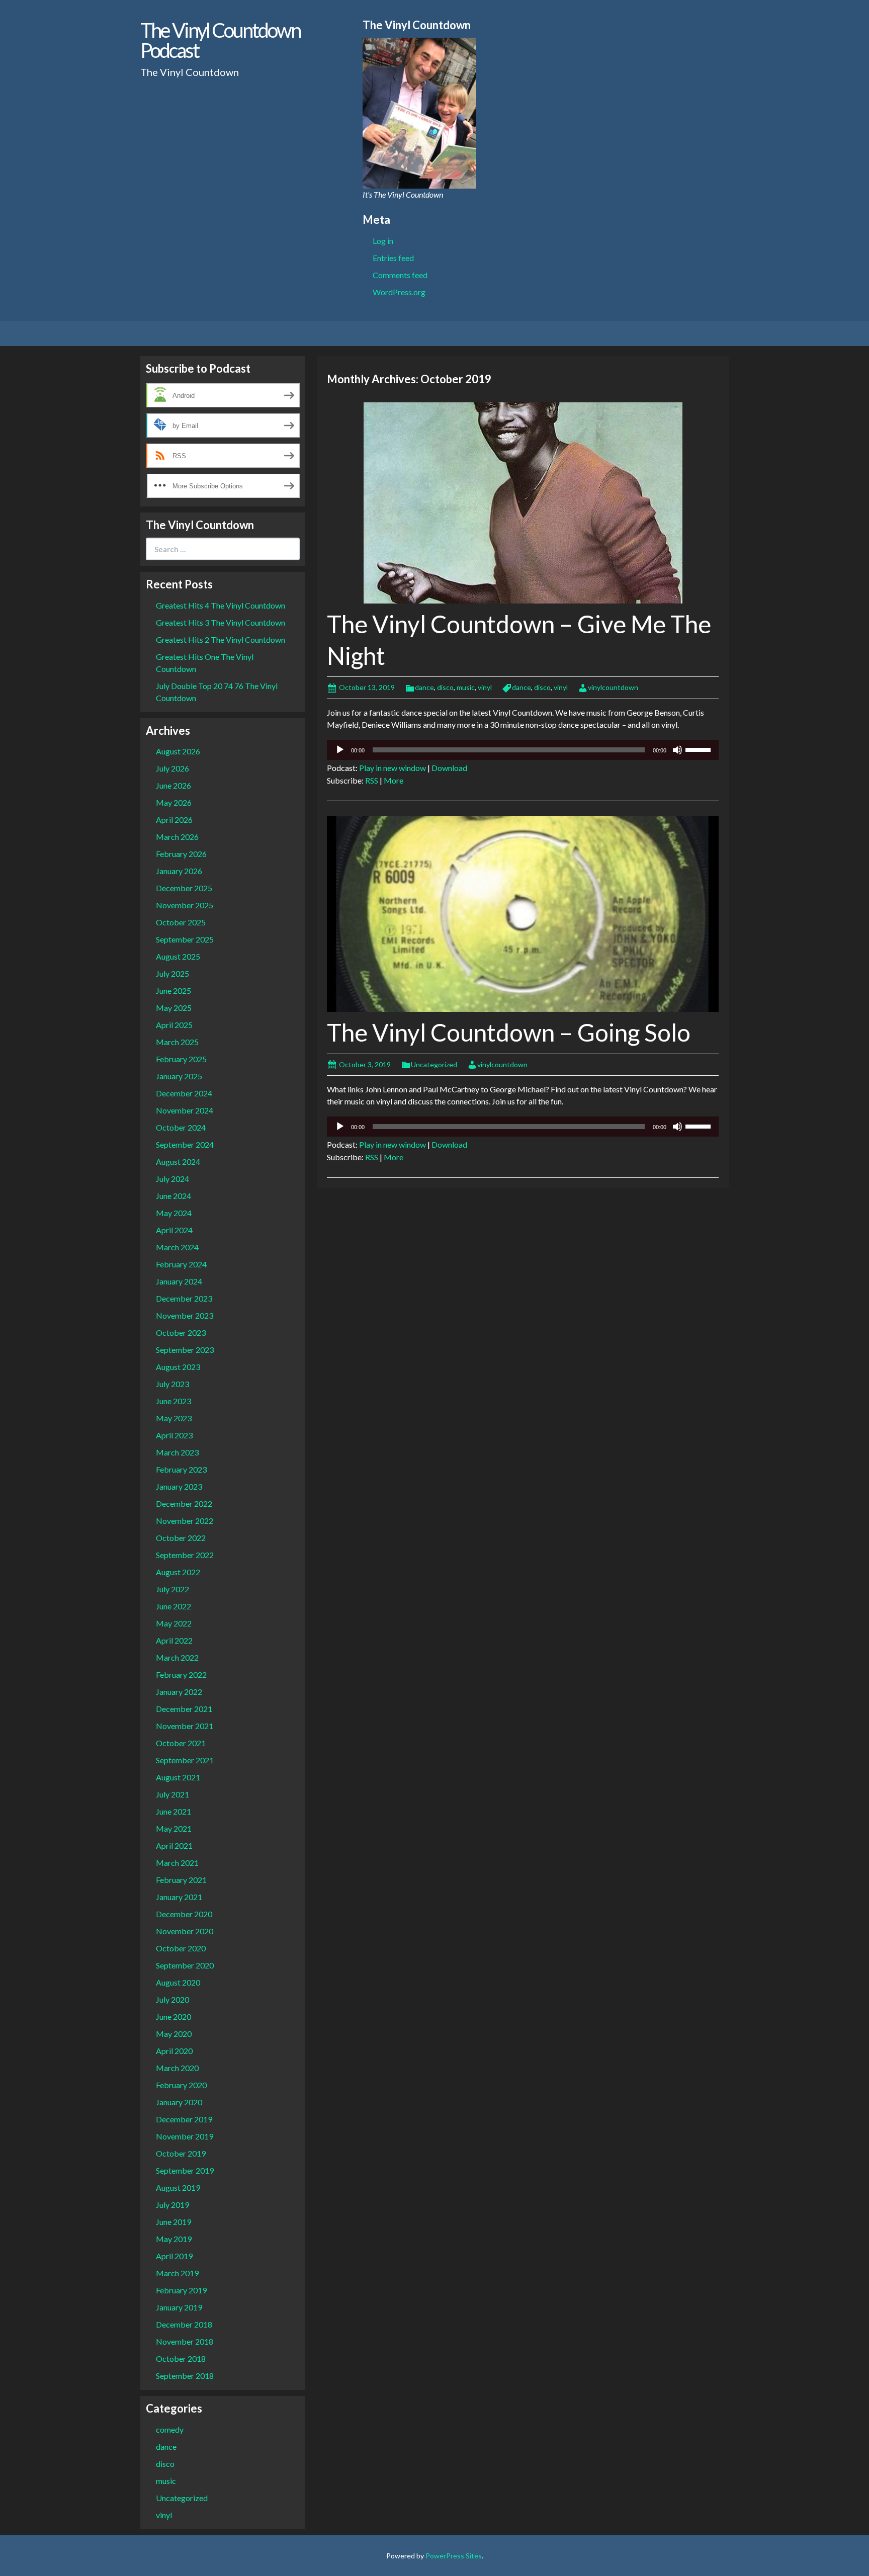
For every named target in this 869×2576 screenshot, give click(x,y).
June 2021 (173, 1811)
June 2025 (173, 991)
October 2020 (181, 1948)
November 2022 (185, 1521)
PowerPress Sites (454, 2556)
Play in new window (393, 768)
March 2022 (177, 1657)
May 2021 (174, 1828)
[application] (523, 750)
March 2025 (177, 1042)
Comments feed (400, 275)
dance (424, 687)
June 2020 (173, 2016)
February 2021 (181, 1880)
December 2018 (184, 2324)
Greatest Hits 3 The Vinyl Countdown (221, 622)
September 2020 (185, 1965)
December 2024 (184, 1093)
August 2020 (178, 1982)
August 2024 (178, 1162)
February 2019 (181, 2290)
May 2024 (174, 1213)
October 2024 (181, 1127)
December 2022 (184, 1504)
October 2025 (181, 922)
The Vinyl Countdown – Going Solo (509, 1032)
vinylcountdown (613, 687)
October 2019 (181, 2153)
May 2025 (174, 1008)
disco (445, 687)
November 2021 (185, 1726)
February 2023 (181, 1469)
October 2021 (181, 1743)
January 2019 (179, 2307)
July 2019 (172, 2205)
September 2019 (185, 2170)
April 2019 (174, 2256)
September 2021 (185, 1760)
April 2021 (174, 1845)
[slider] (700, 749)
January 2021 (179, 1897)
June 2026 (173, 785)
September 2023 (185, 1350)
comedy (170, 2429)
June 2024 (173, 1196)
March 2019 (177, 2273)
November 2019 (185, 2136)
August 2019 (178, 2187)
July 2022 (172, 1589)
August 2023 (178, 1367)
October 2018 (181, 2358)
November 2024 (185, 1110)
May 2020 (174, 2034)
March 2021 (177, 1863)
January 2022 (179, 1692)
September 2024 (185, 1144)
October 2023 (181, 1333)
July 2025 (172, 973)
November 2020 (185, 1931)
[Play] (340, 750)
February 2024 (181, 1264)
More (394, 780)
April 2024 (174, 1230)
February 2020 (181, 2085)
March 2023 (177, 1452)
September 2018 (185, 2376)
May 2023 (174, 1418)
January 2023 (179, 1486)
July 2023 (172, 1384)
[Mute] (677, 750)
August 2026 (178, 751)
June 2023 (173, 1401)
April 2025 (174, 1025)
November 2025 (185, 905)
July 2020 (172, 1999)
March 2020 (177, 2068)
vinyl (485, 687)
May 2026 (174, 802)
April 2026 (174, 820)
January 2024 (179, 1281)
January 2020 (179, 2102)
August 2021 (178, 1777)
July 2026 (172, 768)
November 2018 (185, 2341)
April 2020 (174, 2051)
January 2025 (179, 1076)
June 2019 (173, 2222)
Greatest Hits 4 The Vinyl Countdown (221, 605)
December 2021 (184, 1709)
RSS (372, 780)
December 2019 (184, 2119)
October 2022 (181, 1538)
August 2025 (178, 956)
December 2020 (184, 1914)
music (466, 687)
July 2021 (172, 1794)
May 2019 (174, 2239)
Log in (383, 241)
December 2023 (184, 1298)
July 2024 (172, 1179)
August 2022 (178, 1572)
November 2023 (185, 1315)
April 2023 (174, 1435)
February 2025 (181, 1059)
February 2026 (181, 854)
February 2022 (181, 1675)
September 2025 (185, 939)
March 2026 (177, 837)
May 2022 (174, 1623)
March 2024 (177, 1247)
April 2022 (174, 1640)
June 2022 (173, 1606)
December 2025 (184, 888)
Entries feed (393, 258)
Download (449, 768)
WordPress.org (399, 292)
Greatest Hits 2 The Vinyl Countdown (221, 639)
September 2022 (185, 1555)
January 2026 (179, 871)
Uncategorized (434, 1064)
